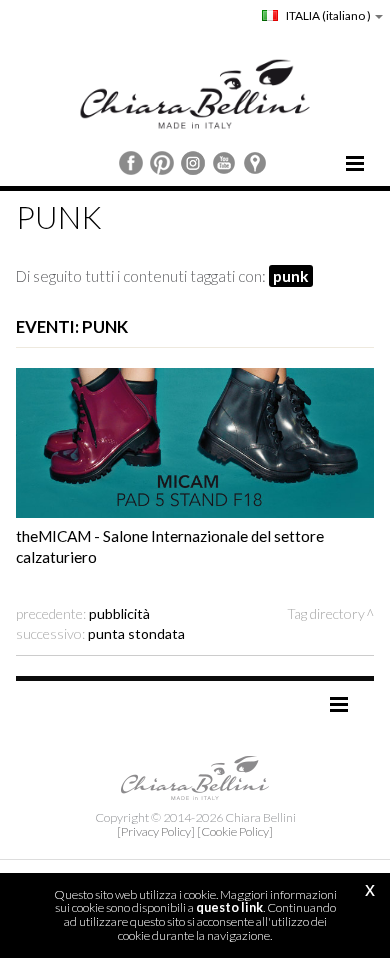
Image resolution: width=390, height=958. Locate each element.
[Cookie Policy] (235, 831)
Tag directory (326, 613)
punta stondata (136, 633)
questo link (229, 907)
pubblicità (119, 613)
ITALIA (327, 15)
